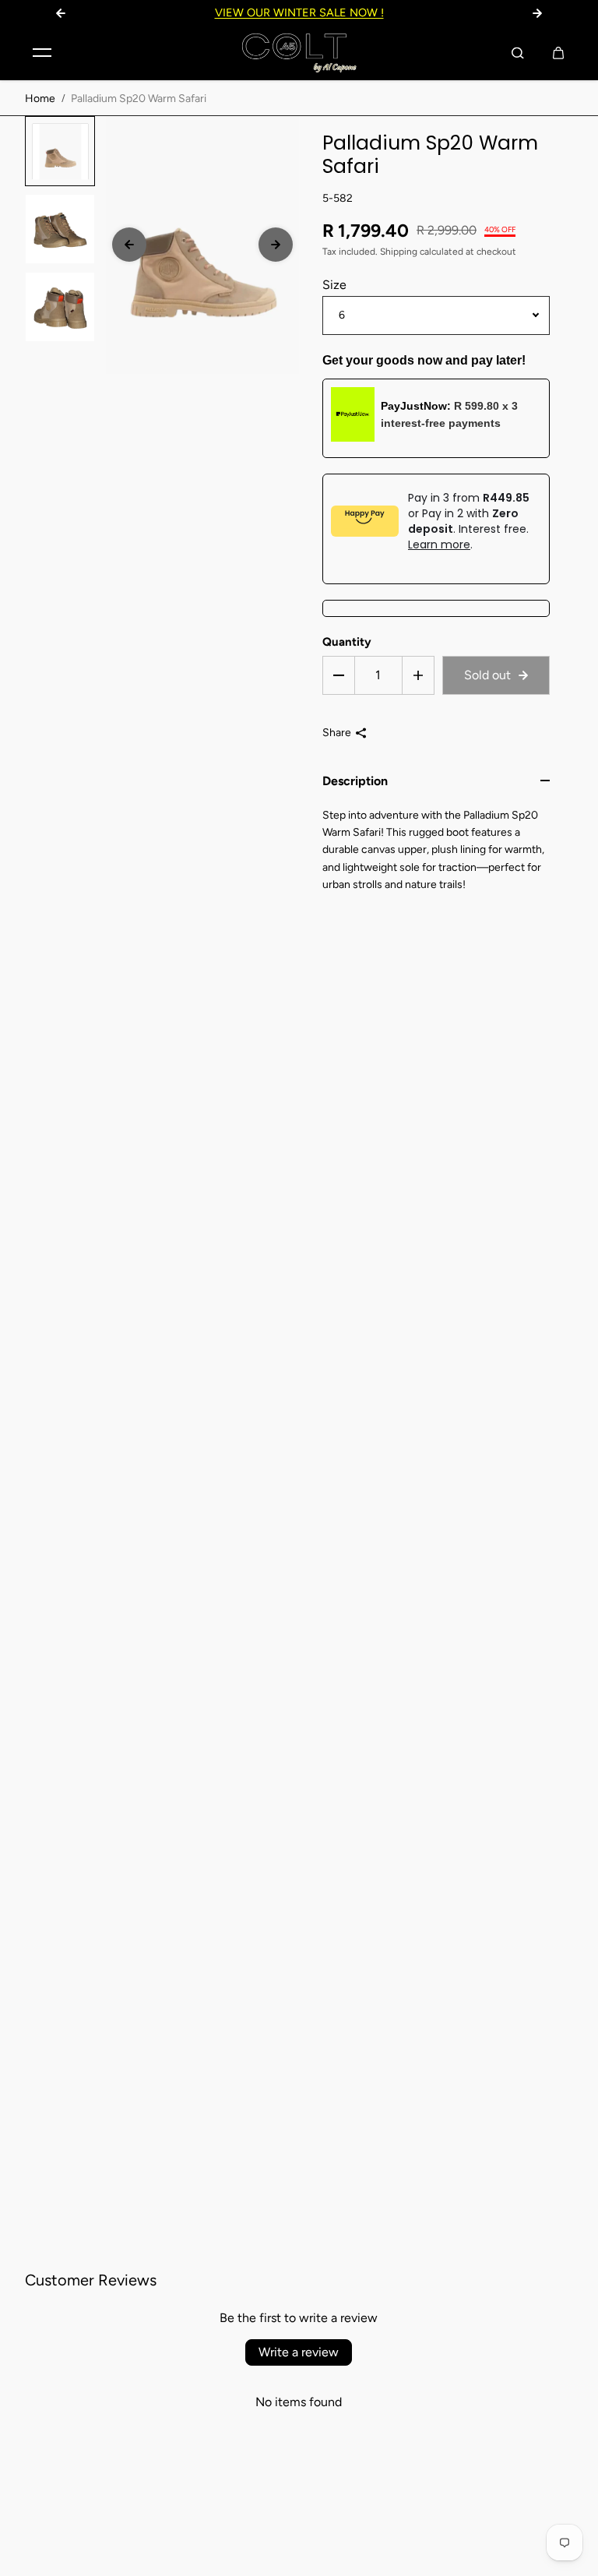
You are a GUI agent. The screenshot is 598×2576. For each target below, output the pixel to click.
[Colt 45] (299, 53)
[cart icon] (558, 53)
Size (334, 285)
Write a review (299, 2352)
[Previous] (129, 245)
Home (40, 99)
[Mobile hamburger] (42, 53)
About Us (457, 12)
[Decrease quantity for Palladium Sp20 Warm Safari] (339, 675)
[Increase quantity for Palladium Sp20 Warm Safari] (418, 675)
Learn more (439, 544)
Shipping (399, 252)
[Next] (276, 245)
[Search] (518, 53)
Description (355, 781)
